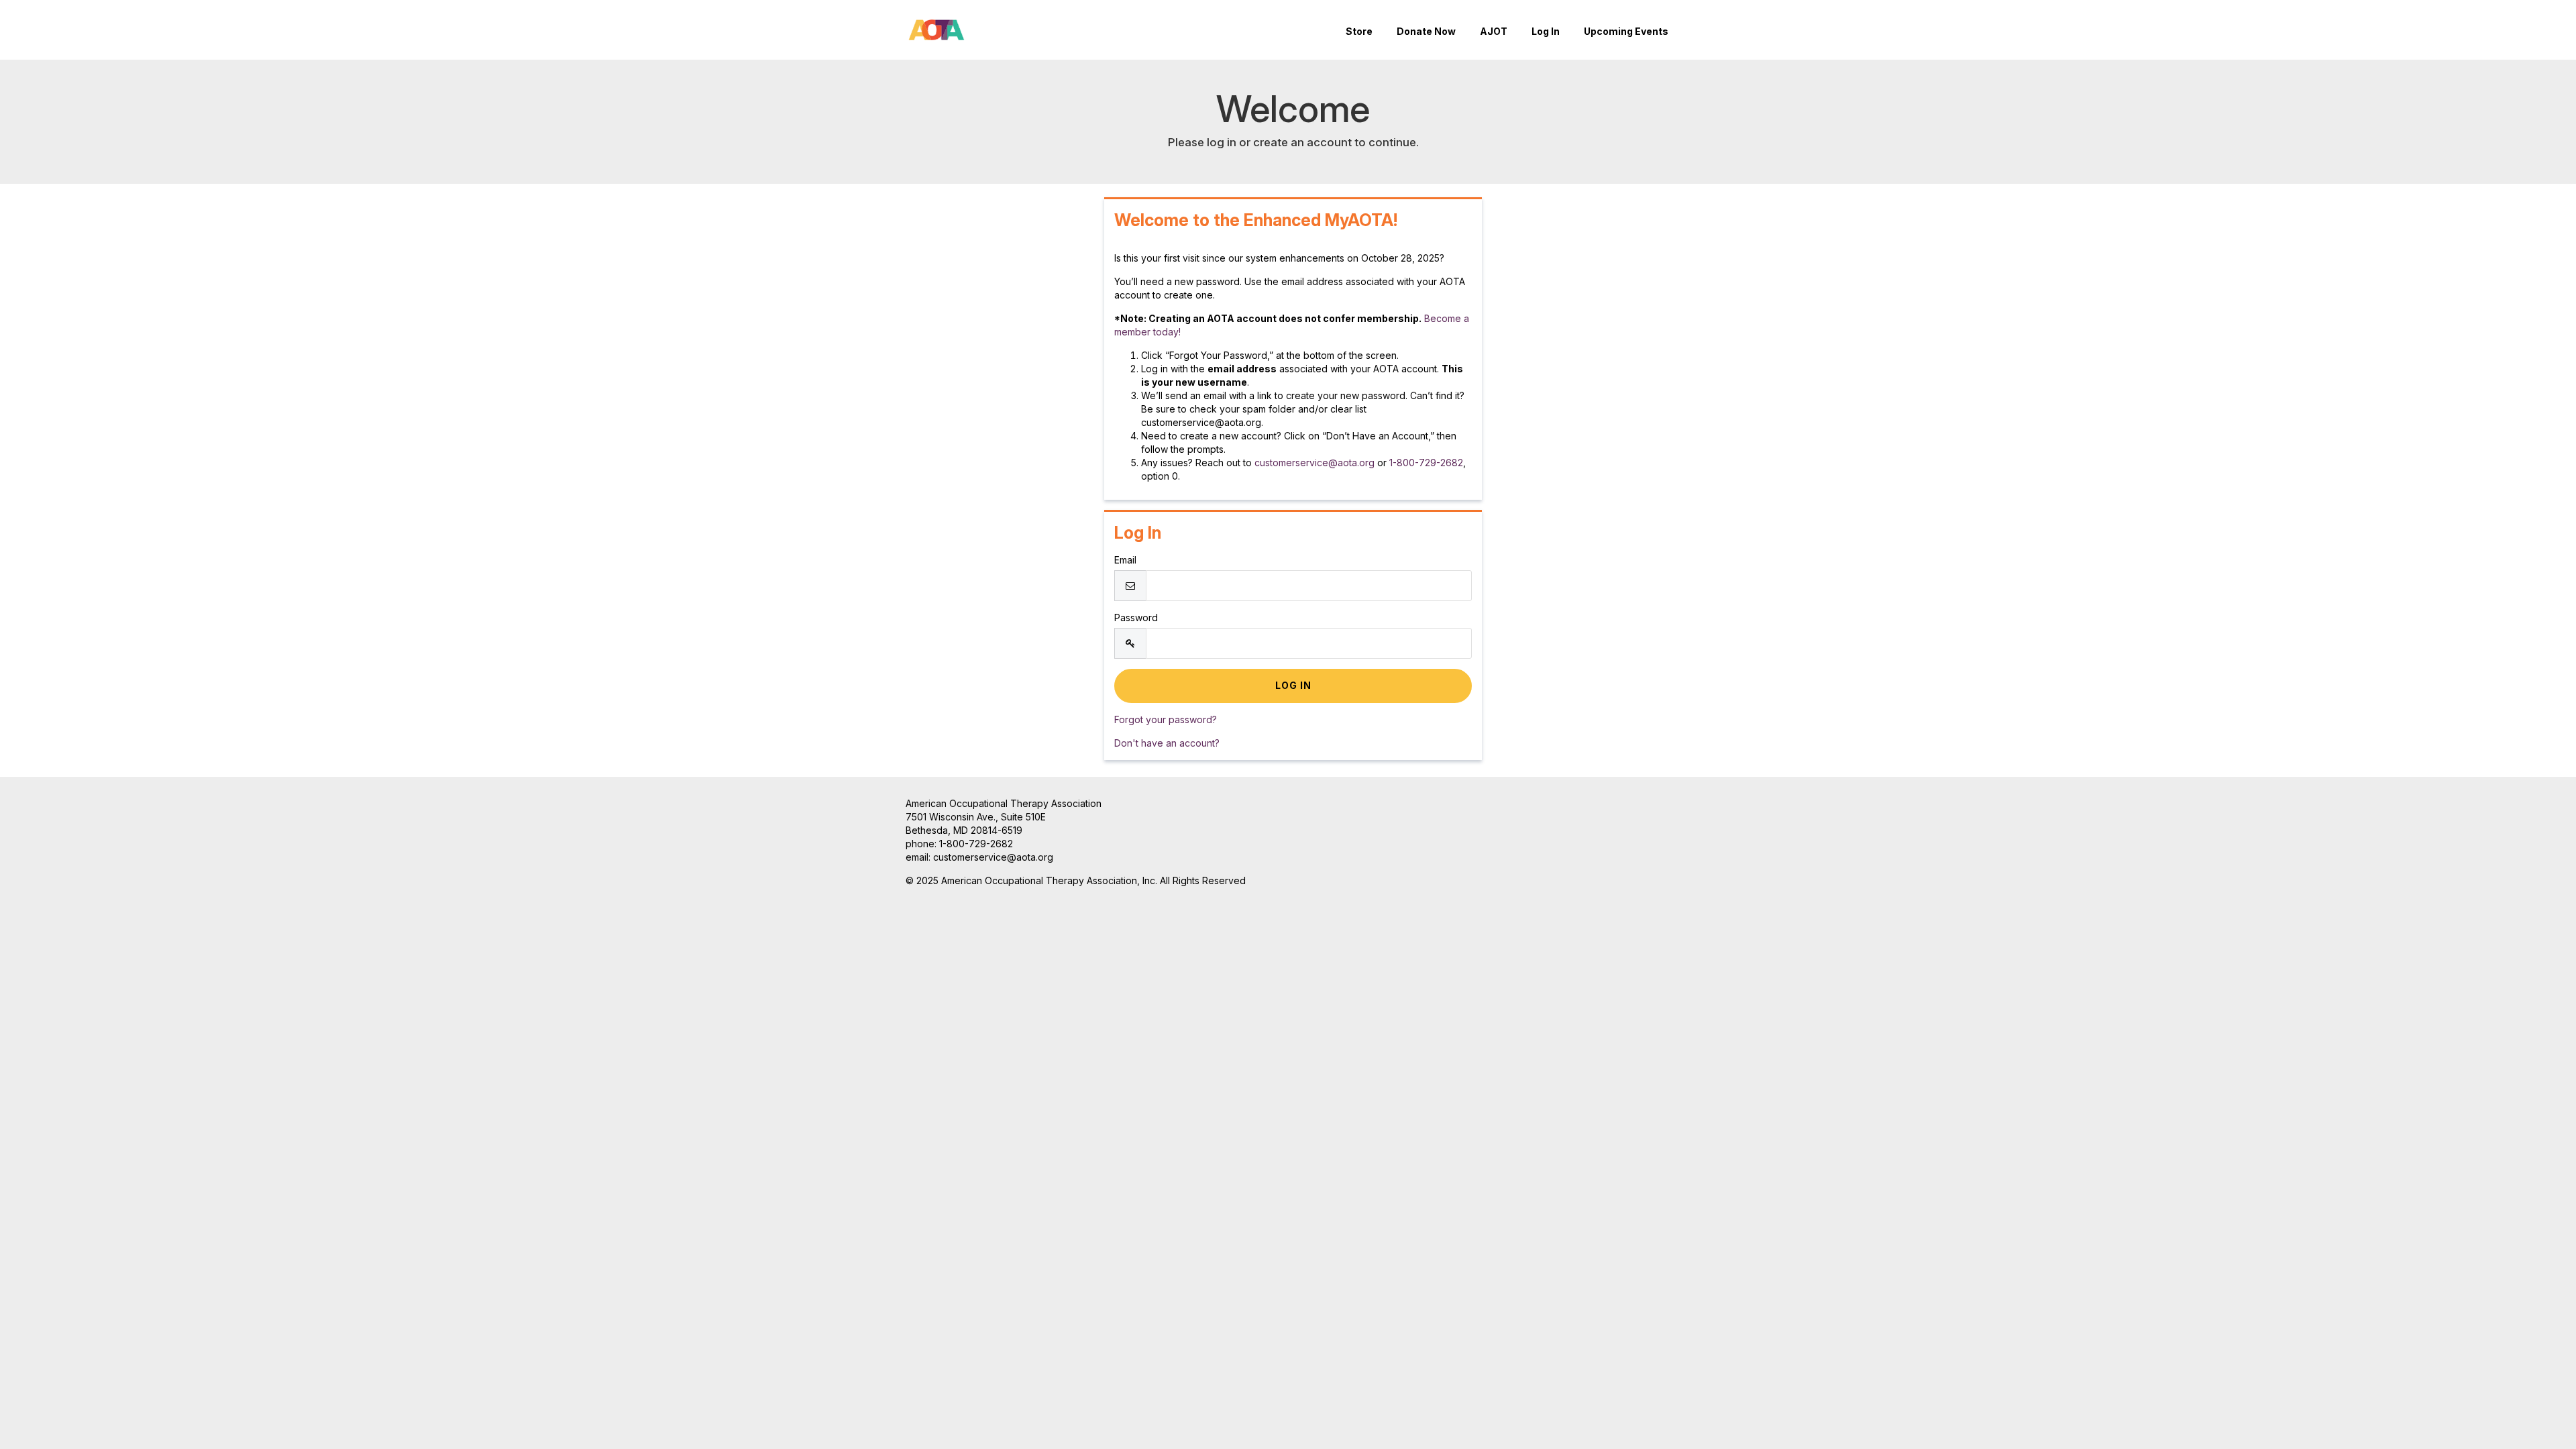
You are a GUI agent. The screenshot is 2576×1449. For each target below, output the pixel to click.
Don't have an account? (1167, 743)
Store (1359, 31)
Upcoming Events (1626, 31)
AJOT (1494, 31)
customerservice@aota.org (1314, 463)
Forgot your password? (1166, 719)
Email (1125, 560)
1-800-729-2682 (1426, 463)
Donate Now (1426, 31)
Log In (1546, 31)
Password (1136, 618)
